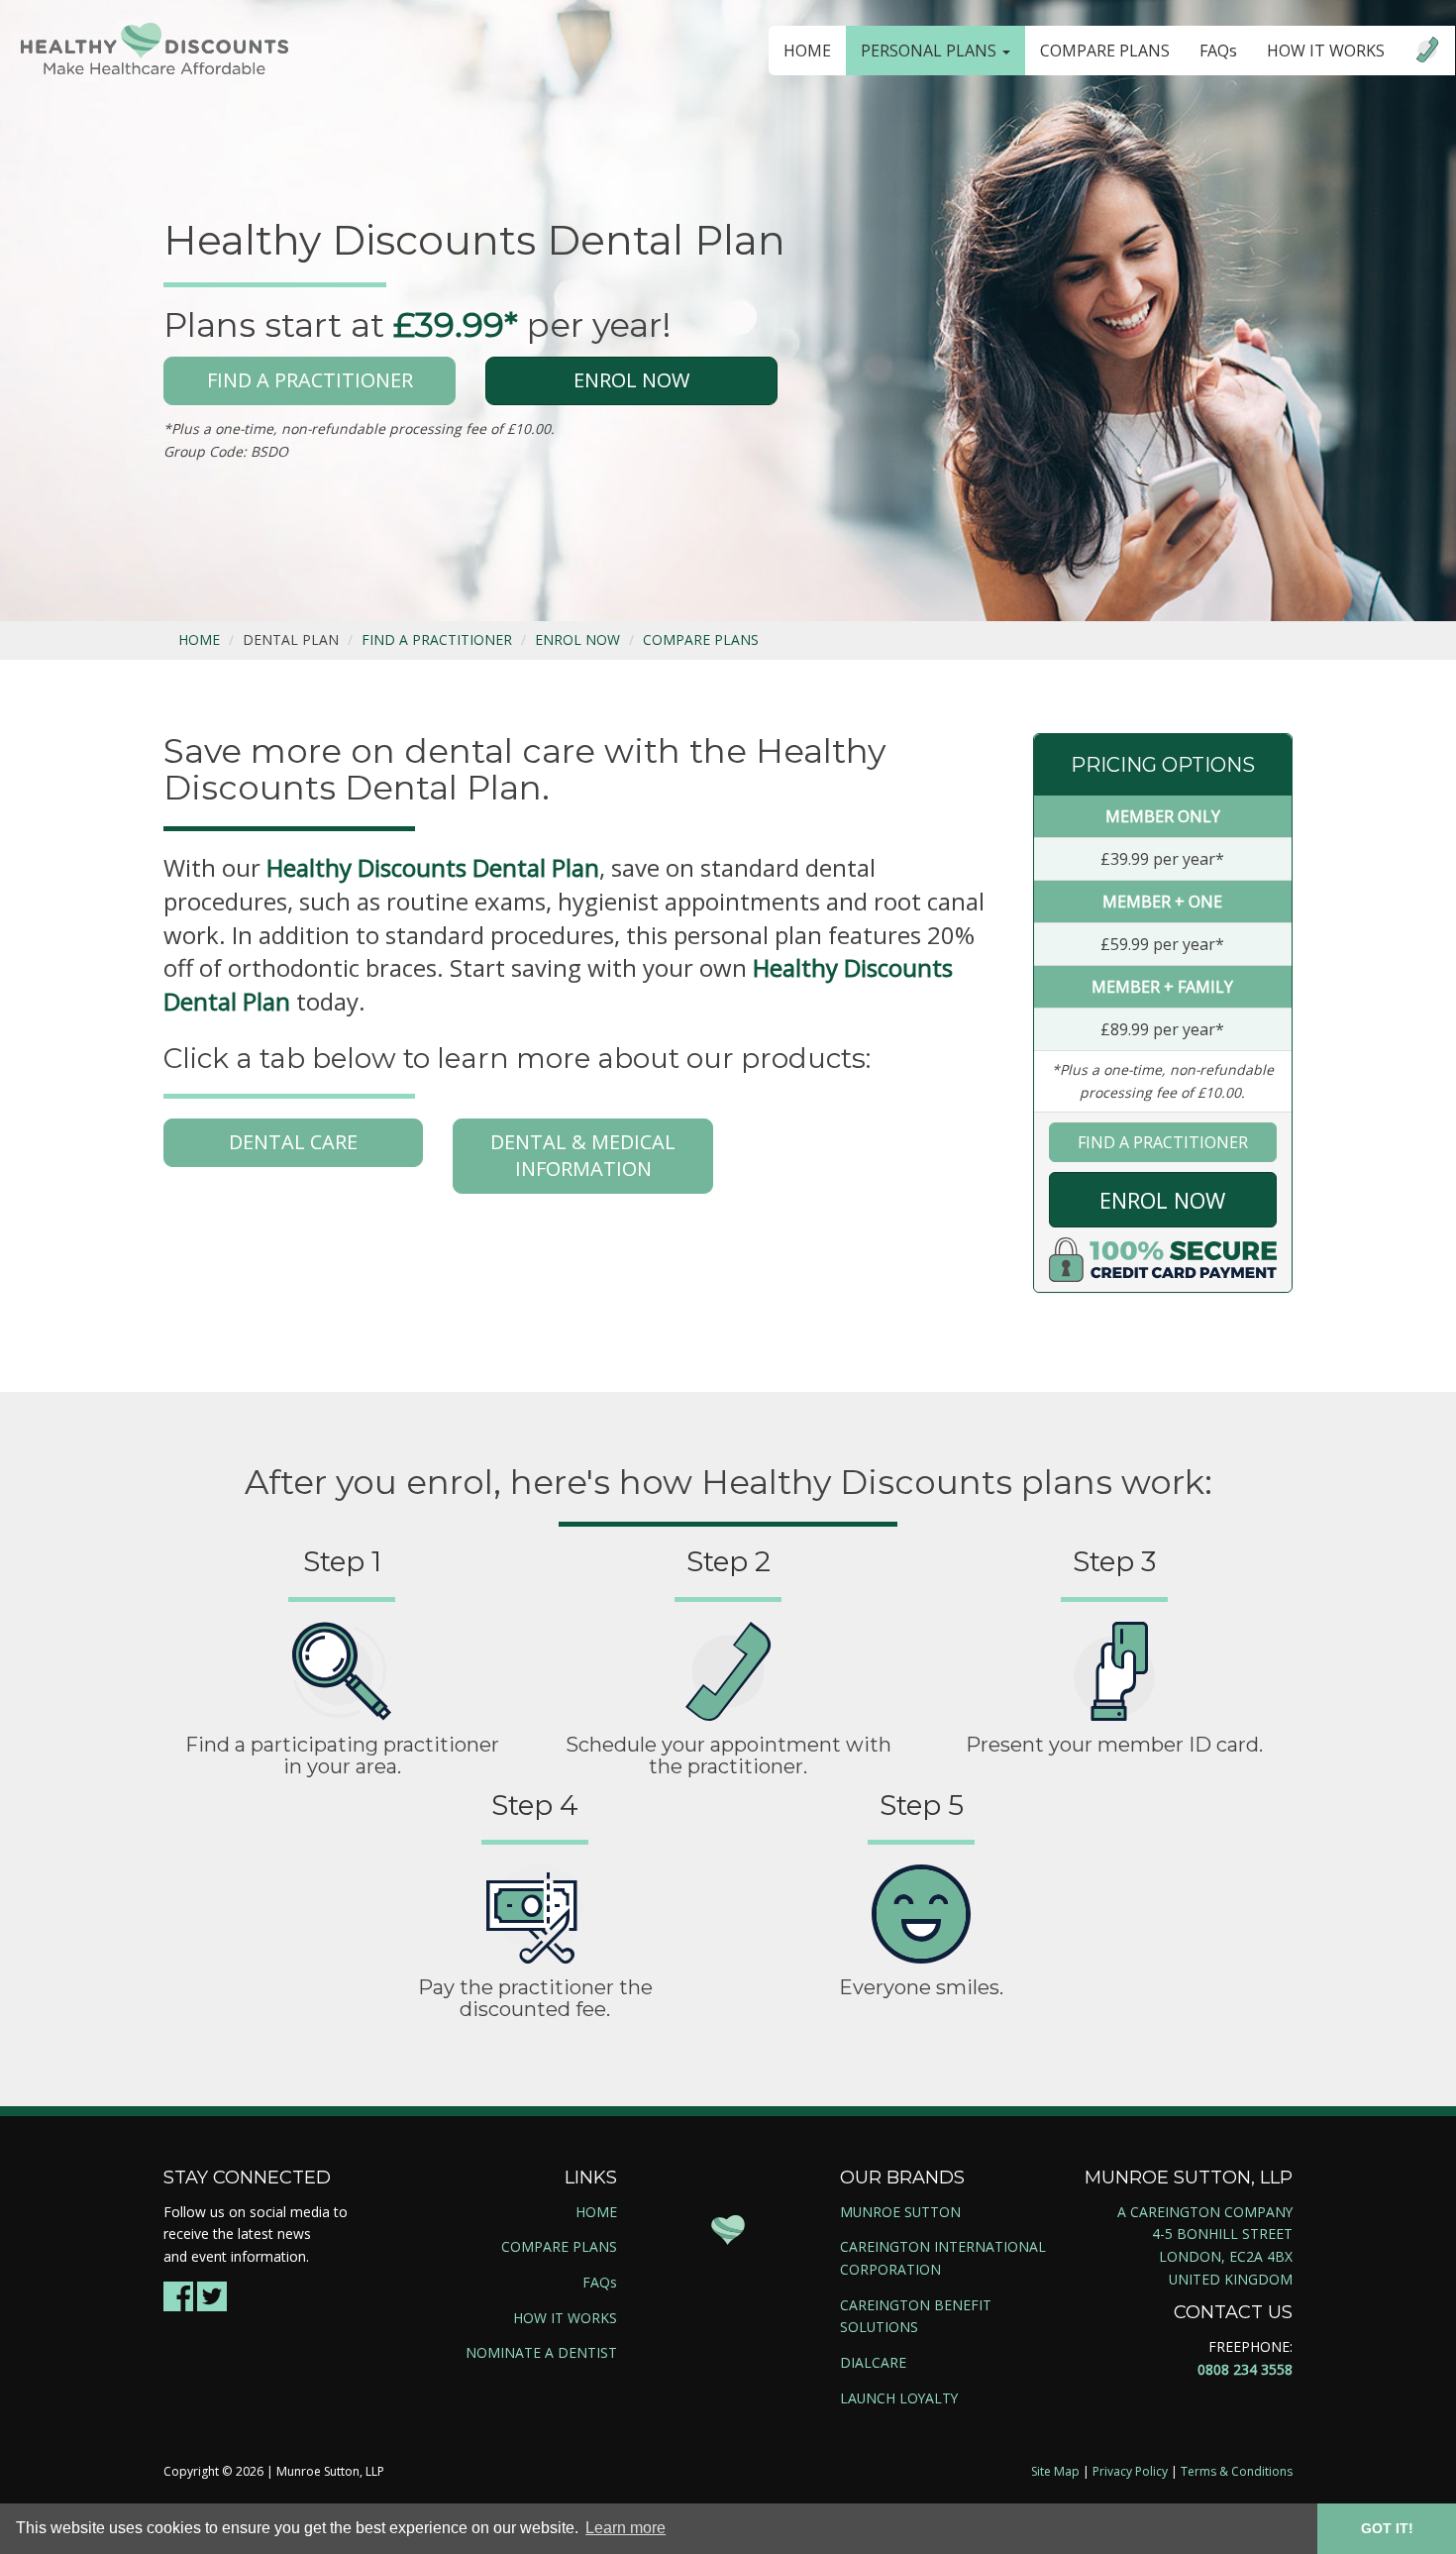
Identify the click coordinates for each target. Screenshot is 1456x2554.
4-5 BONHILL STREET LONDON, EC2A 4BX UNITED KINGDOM (1222, 2256)
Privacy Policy (1130, 2471)
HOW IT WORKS (1326, 51)
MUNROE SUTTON (900, 2212)
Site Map (1055, 2471)
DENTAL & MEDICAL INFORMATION (583, 1155)
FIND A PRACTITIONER (310, 380)
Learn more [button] (625, 2528)
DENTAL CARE (293, 1142)
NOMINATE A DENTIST (541, 2352)
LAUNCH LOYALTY (899, 2398)
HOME (807, 51)
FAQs (1218, 51)
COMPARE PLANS (1105, 51)
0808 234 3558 (1245, 2369)
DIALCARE (873, 2362)
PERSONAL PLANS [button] (931, 51)
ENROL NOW (631, 380)
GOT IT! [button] (1387, 2528)
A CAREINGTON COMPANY (1205, 2212)
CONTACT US (1233, 2312)
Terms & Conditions (1237, 2471)
